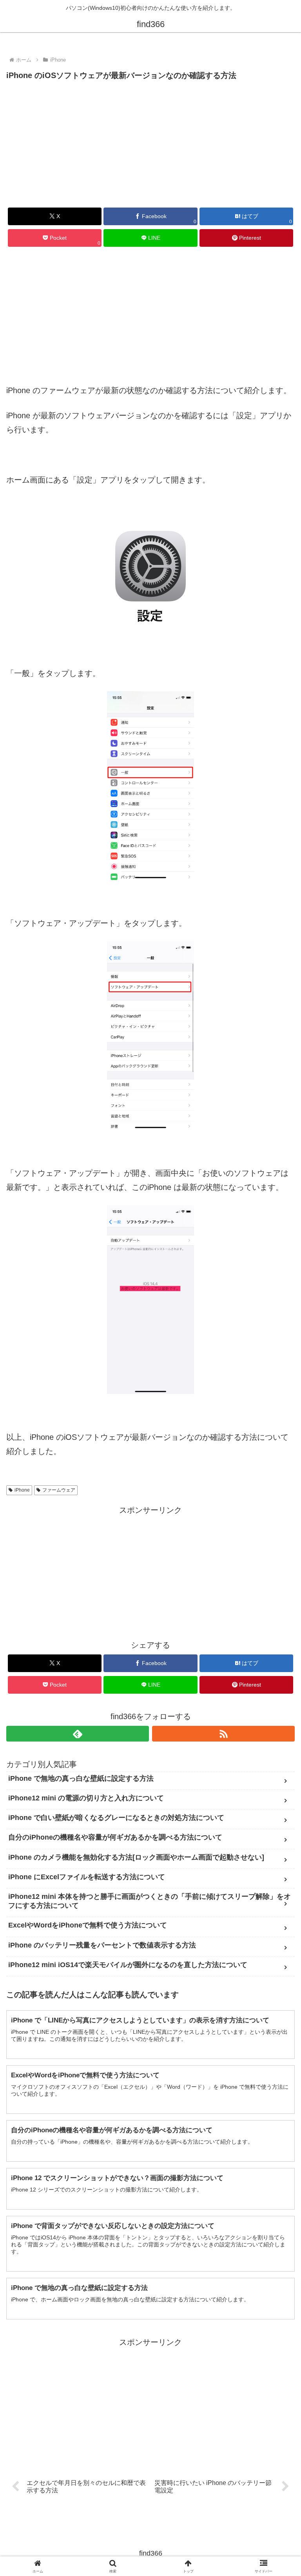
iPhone (22, 1490)
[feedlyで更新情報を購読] (78, 1734)
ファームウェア (59, 1490)
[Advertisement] (150, 142)
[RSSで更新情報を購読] (223, 1734)
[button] (278, 1646)
